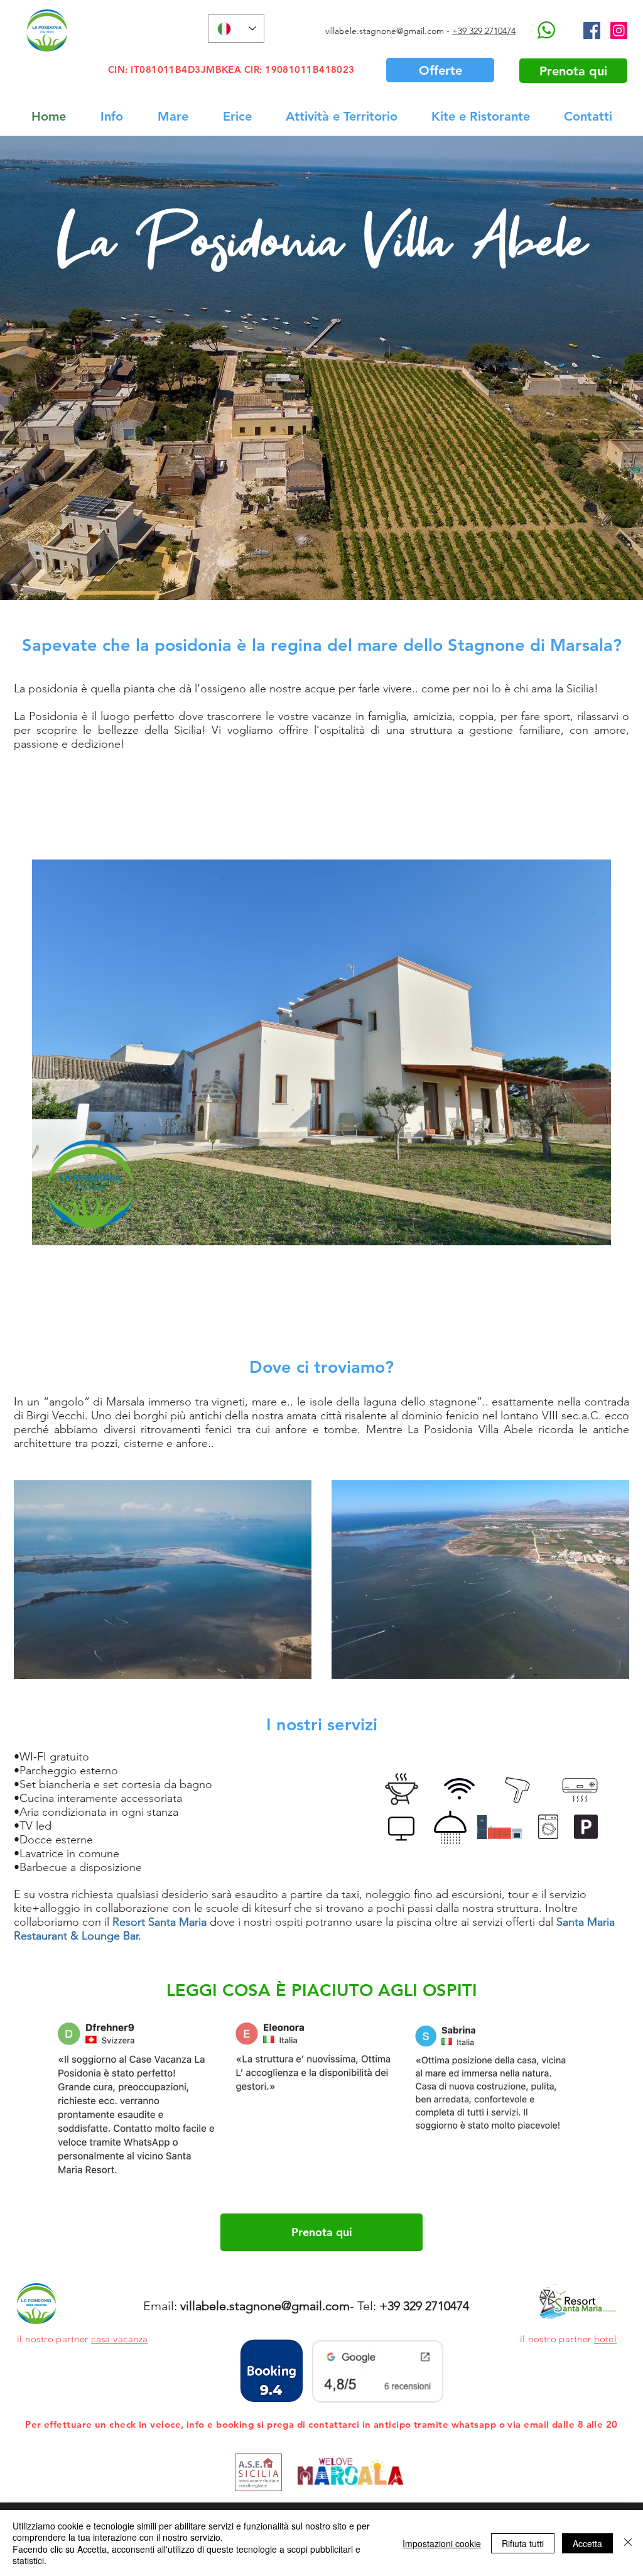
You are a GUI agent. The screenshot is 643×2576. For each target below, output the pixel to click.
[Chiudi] (628, 2543)
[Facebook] (592, 30)
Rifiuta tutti (523, 2543)
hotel (605, 2339)
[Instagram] (619, 30)
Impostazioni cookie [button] (442, 2543)
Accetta (587, 2543)
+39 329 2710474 (484, 31)
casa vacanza (119, 2339)
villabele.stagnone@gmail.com (385, 31)
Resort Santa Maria (159, 1922)
